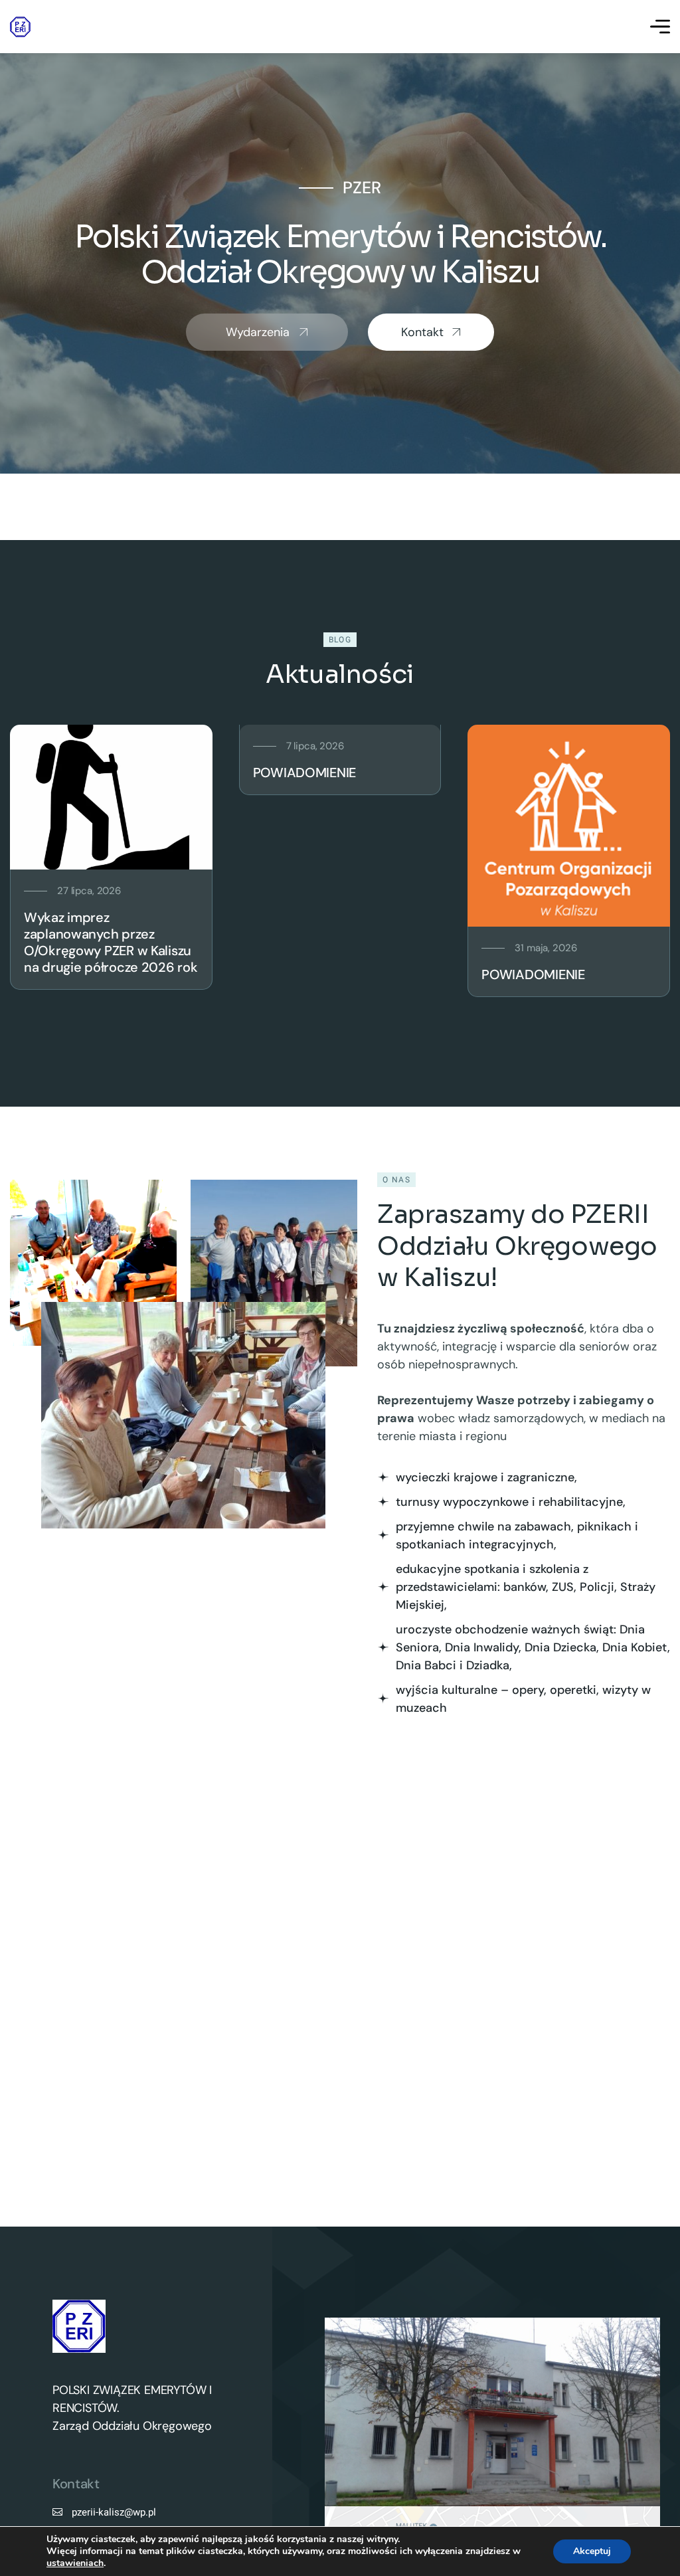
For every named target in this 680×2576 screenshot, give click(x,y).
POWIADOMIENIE (304, 773)
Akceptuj (592, 2551)
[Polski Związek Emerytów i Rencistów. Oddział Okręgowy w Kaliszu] (20, 27)
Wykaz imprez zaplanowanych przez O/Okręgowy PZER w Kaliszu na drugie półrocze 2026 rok (111, 942)
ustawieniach (75, 2563)
